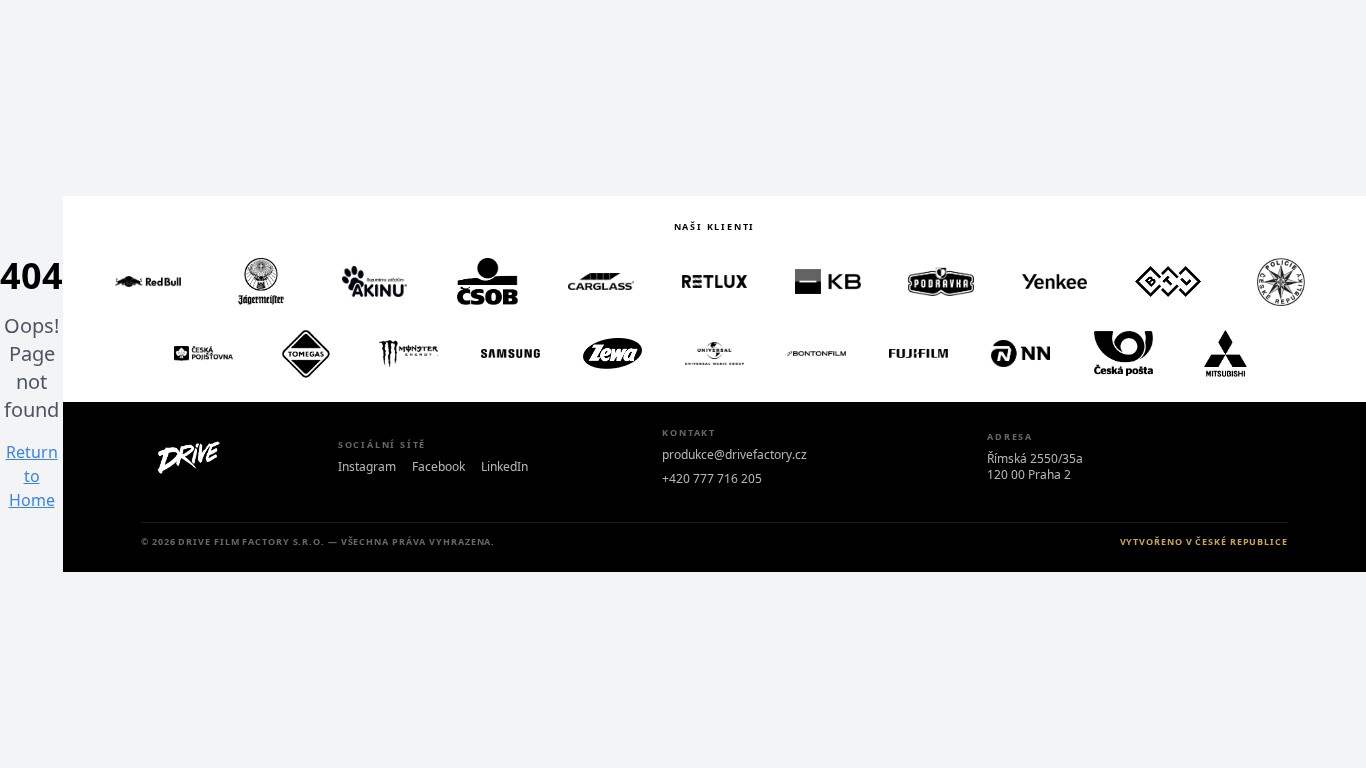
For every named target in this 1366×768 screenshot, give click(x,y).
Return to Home (32, 476)
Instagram (367, 467)
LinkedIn (504, 467)
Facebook (438, 467)
